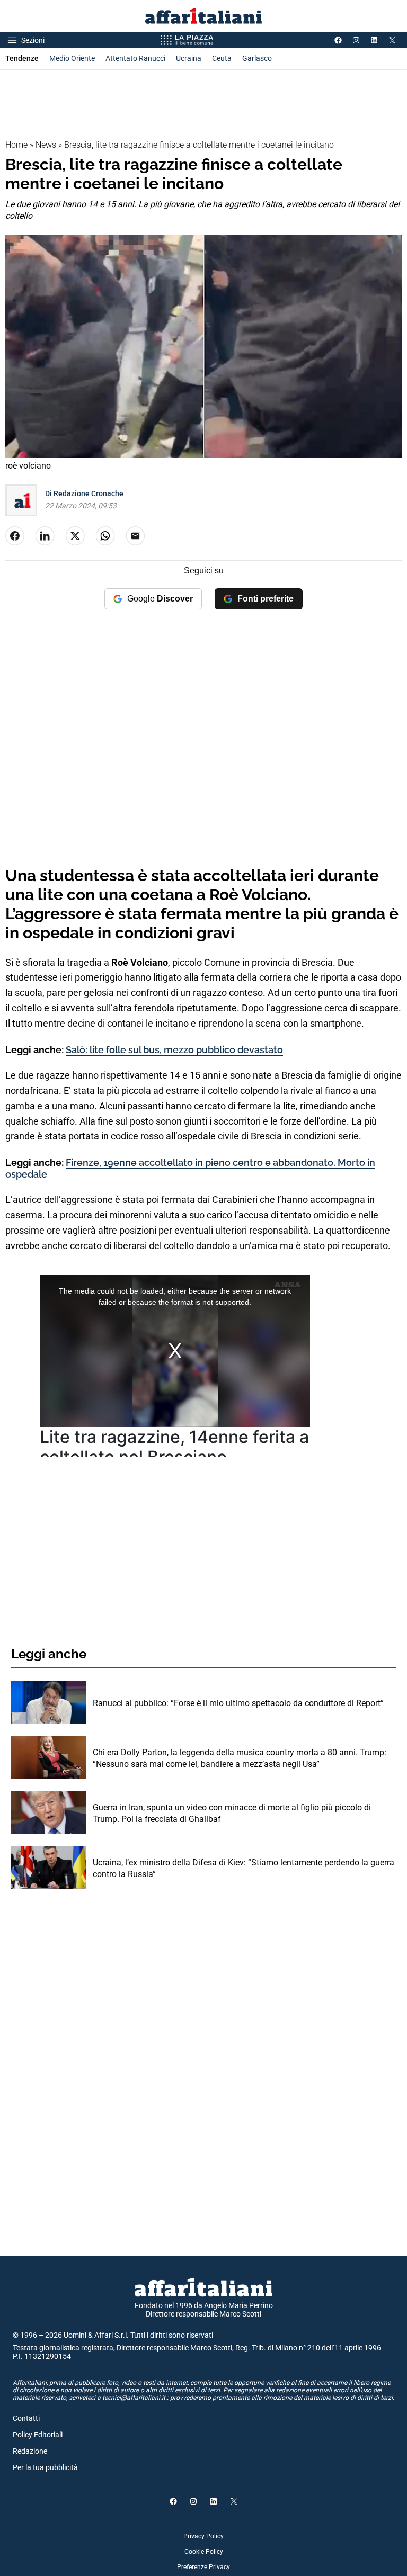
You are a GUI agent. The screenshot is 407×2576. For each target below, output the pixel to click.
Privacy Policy (203, 2536)
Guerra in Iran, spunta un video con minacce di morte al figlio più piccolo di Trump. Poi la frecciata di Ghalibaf (232, 1813)
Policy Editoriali (38, 2435)
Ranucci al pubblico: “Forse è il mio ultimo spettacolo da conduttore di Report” (238, 1703)
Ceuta (222, 58)
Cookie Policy (204, 2552)
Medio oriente (72, 58)
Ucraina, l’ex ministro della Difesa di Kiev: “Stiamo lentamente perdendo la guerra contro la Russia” (244, 1868)
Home (16, 145)
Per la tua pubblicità (45, 2467)
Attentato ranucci (135, 58)
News (46, 145)
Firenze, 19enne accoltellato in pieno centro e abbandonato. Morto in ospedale (190, 1168)
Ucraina (189, 58)
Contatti (26, 2418)
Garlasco (257, 58)
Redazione (30, 2451)
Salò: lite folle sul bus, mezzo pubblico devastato (174, 1050)
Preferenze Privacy (203, 2567)
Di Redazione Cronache (84, 493)
